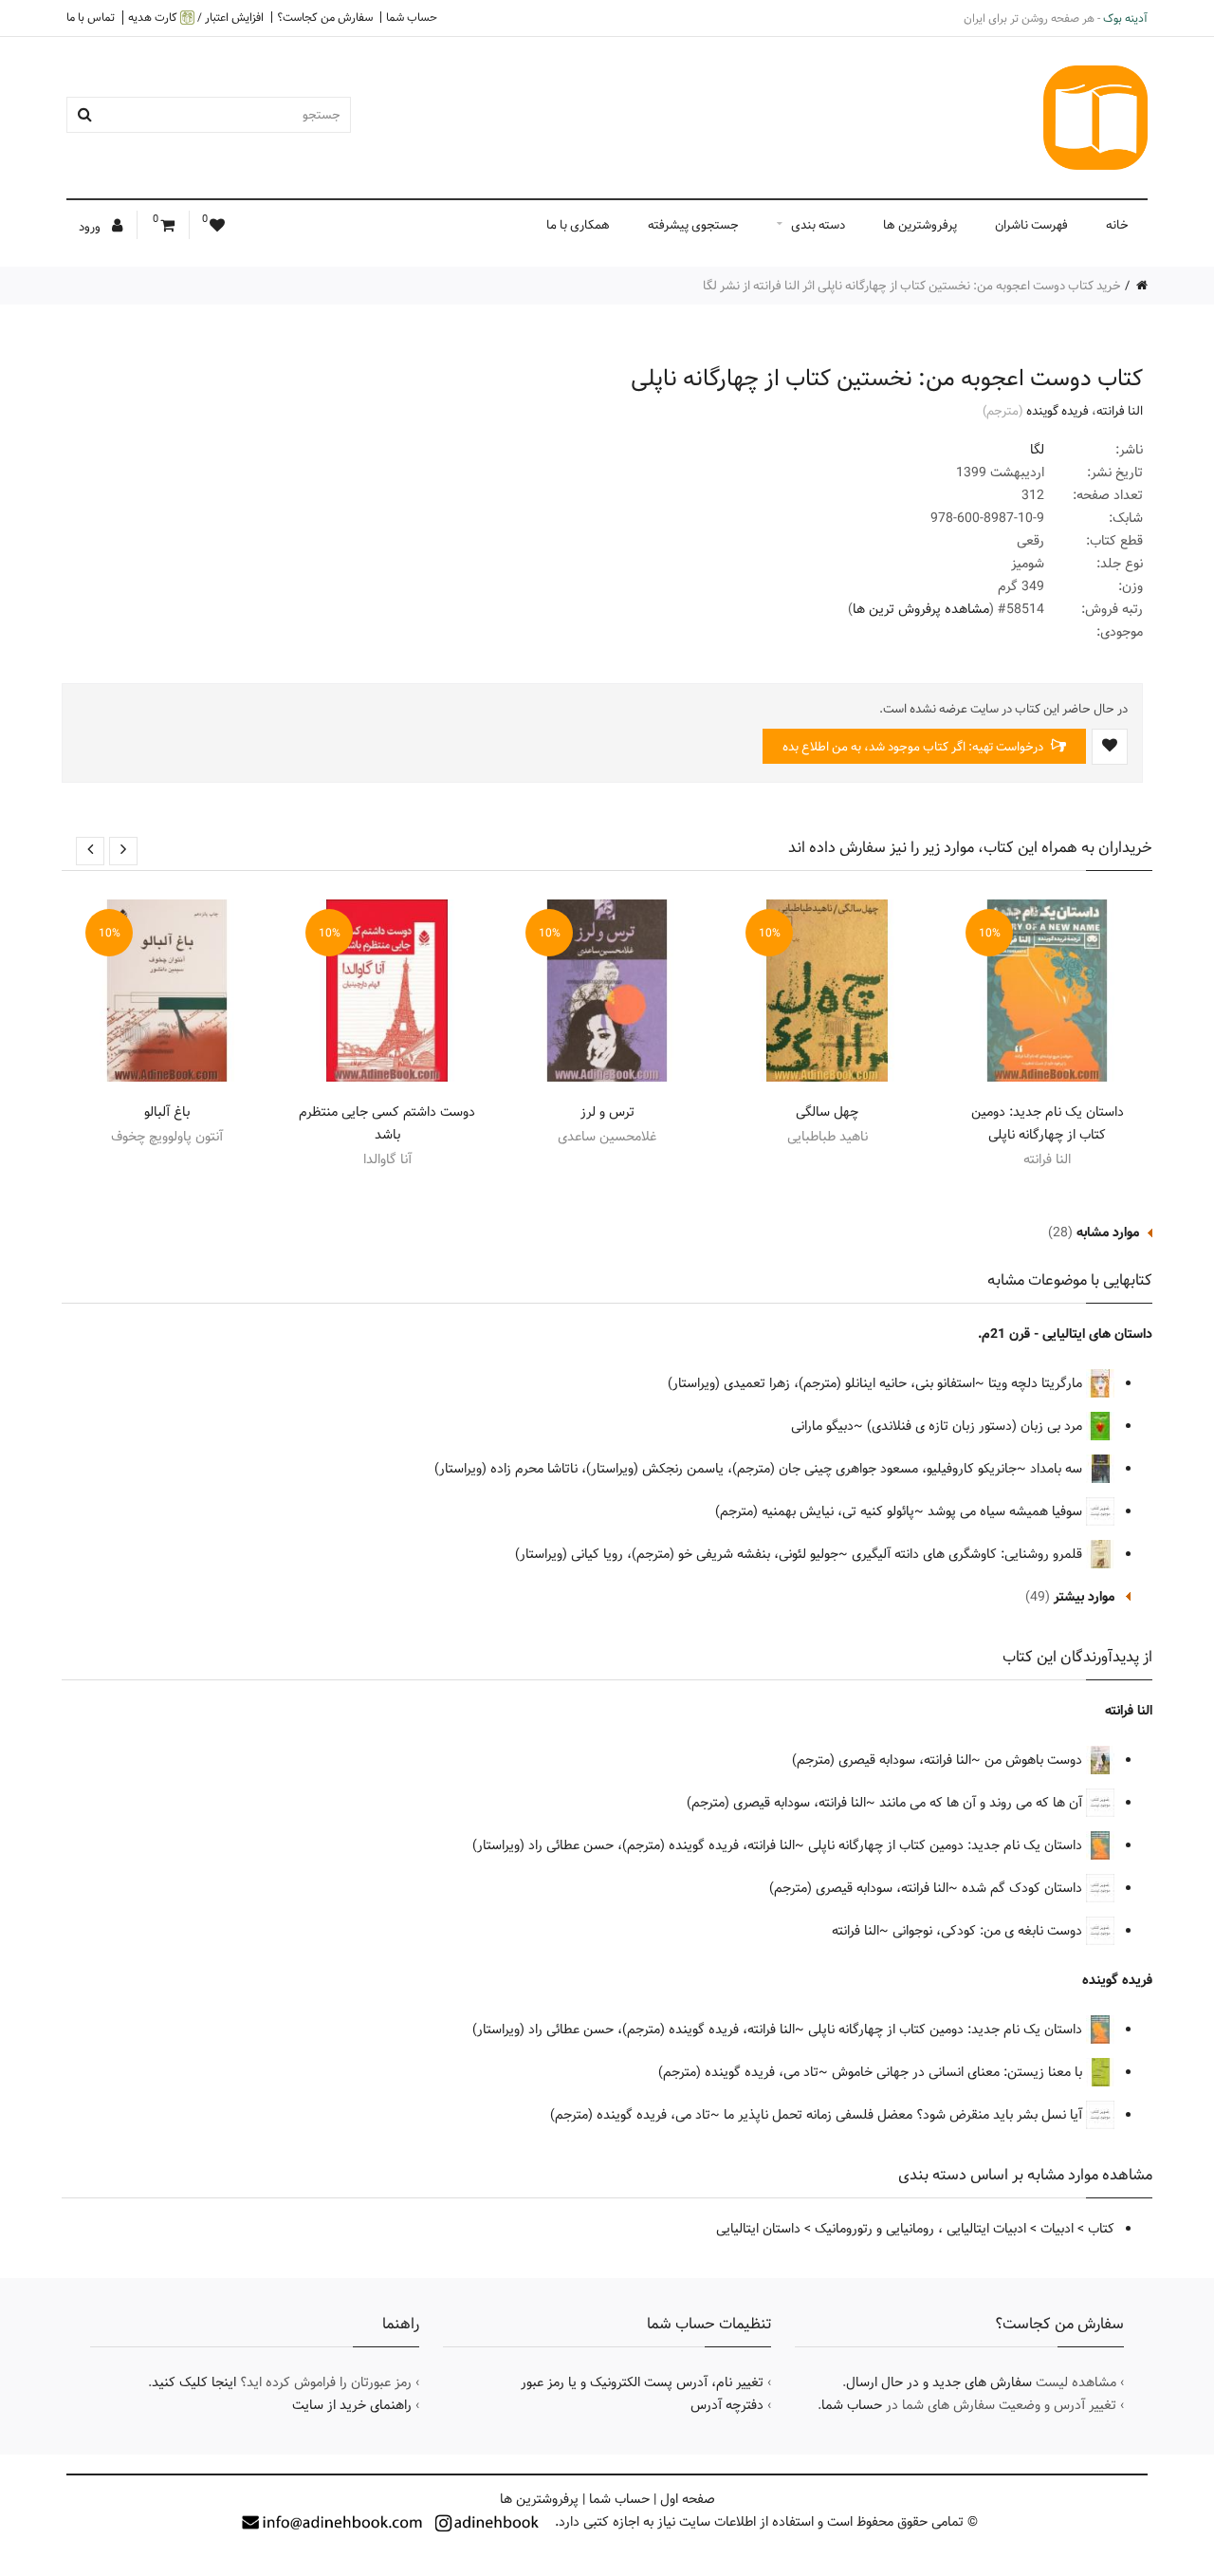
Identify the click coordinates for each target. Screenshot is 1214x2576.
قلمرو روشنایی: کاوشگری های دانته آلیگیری (969, 1554)
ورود (91, 227)
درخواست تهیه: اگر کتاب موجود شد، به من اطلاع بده (914, 747)
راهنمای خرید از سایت (352, 2405)
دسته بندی (818, 225)
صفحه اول (688, 2499)
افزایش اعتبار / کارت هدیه (196, 18)
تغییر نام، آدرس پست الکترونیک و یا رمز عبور (642, 2382)
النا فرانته (1120, 411)
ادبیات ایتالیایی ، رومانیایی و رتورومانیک (920, 2229)
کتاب (1101, 2229)
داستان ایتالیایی (758, 2229)
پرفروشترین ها (920, 225)
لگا (1037, 450)
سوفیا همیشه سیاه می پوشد (1007, 1511)
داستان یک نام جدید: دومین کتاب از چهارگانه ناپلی (1048, 1123)
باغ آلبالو (167, 1112)
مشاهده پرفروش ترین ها (921, 609)
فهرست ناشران (1031, 225)
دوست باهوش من (1035, 1760)
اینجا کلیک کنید (194, 2382)
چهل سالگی (827, 1112)
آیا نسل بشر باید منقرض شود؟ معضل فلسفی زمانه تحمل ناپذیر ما (905, 2115)
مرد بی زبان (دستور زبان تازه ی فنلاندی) (976, 1426)
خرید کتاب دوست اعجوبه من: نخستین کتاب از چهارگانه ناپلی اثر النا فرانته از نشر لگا (912, 286)
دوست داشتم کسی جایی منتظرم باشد (387, 1123)
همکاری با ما (578, 225)
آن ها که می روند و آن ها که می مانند (983, 1803)
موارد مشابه (1108, 1232)
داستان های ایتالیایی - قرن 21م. (1065, 1334)
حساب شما (412, 17)
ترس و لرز (607, 1112)
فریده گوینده (1058, 411)
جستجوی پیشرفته (693, 225)
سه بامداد (1058, 1469)
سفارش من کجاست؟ (325, 17)
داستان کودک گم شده (1024, 1888)
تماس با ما (91, 17)
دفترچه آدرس (727, 2405)
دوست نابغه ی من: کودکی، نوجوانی (989, 1931)
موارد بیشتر (1084, 1597)
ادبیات (1057, 2229)
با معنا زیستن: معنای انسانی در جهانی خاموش (959, 2072)
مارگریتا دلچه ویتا (1037, 1383)
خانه (1117, 225)
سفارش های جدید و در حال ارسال (939, 2382)
